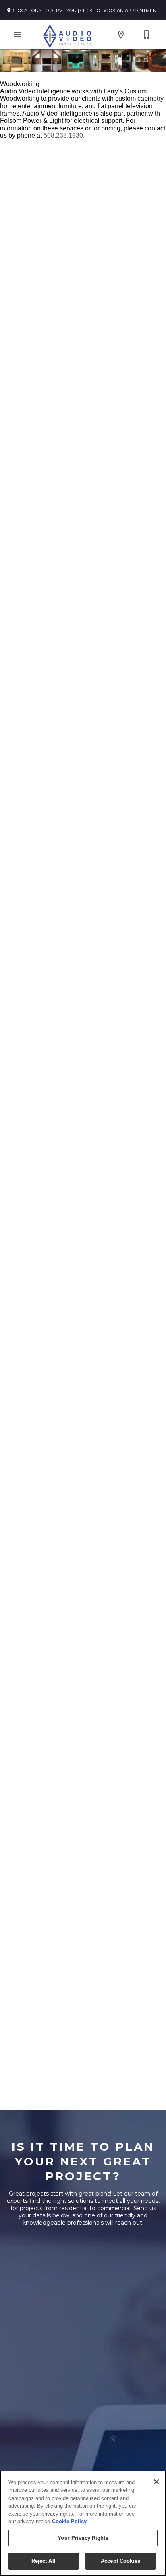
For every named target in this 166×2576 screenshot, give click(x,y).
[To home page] (67, 35)
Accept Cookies (120, 2561)
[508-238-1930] (147, 35)
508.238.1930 (63, 135)
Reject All (44, 2561)
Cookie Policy (69, 2521)
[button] (18, 35)
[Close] (156, 2482)
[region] (83, 2523)
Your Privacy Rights (83, 2538)
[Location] (121, 35)
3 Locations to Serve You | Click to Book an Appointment (85, 10)
